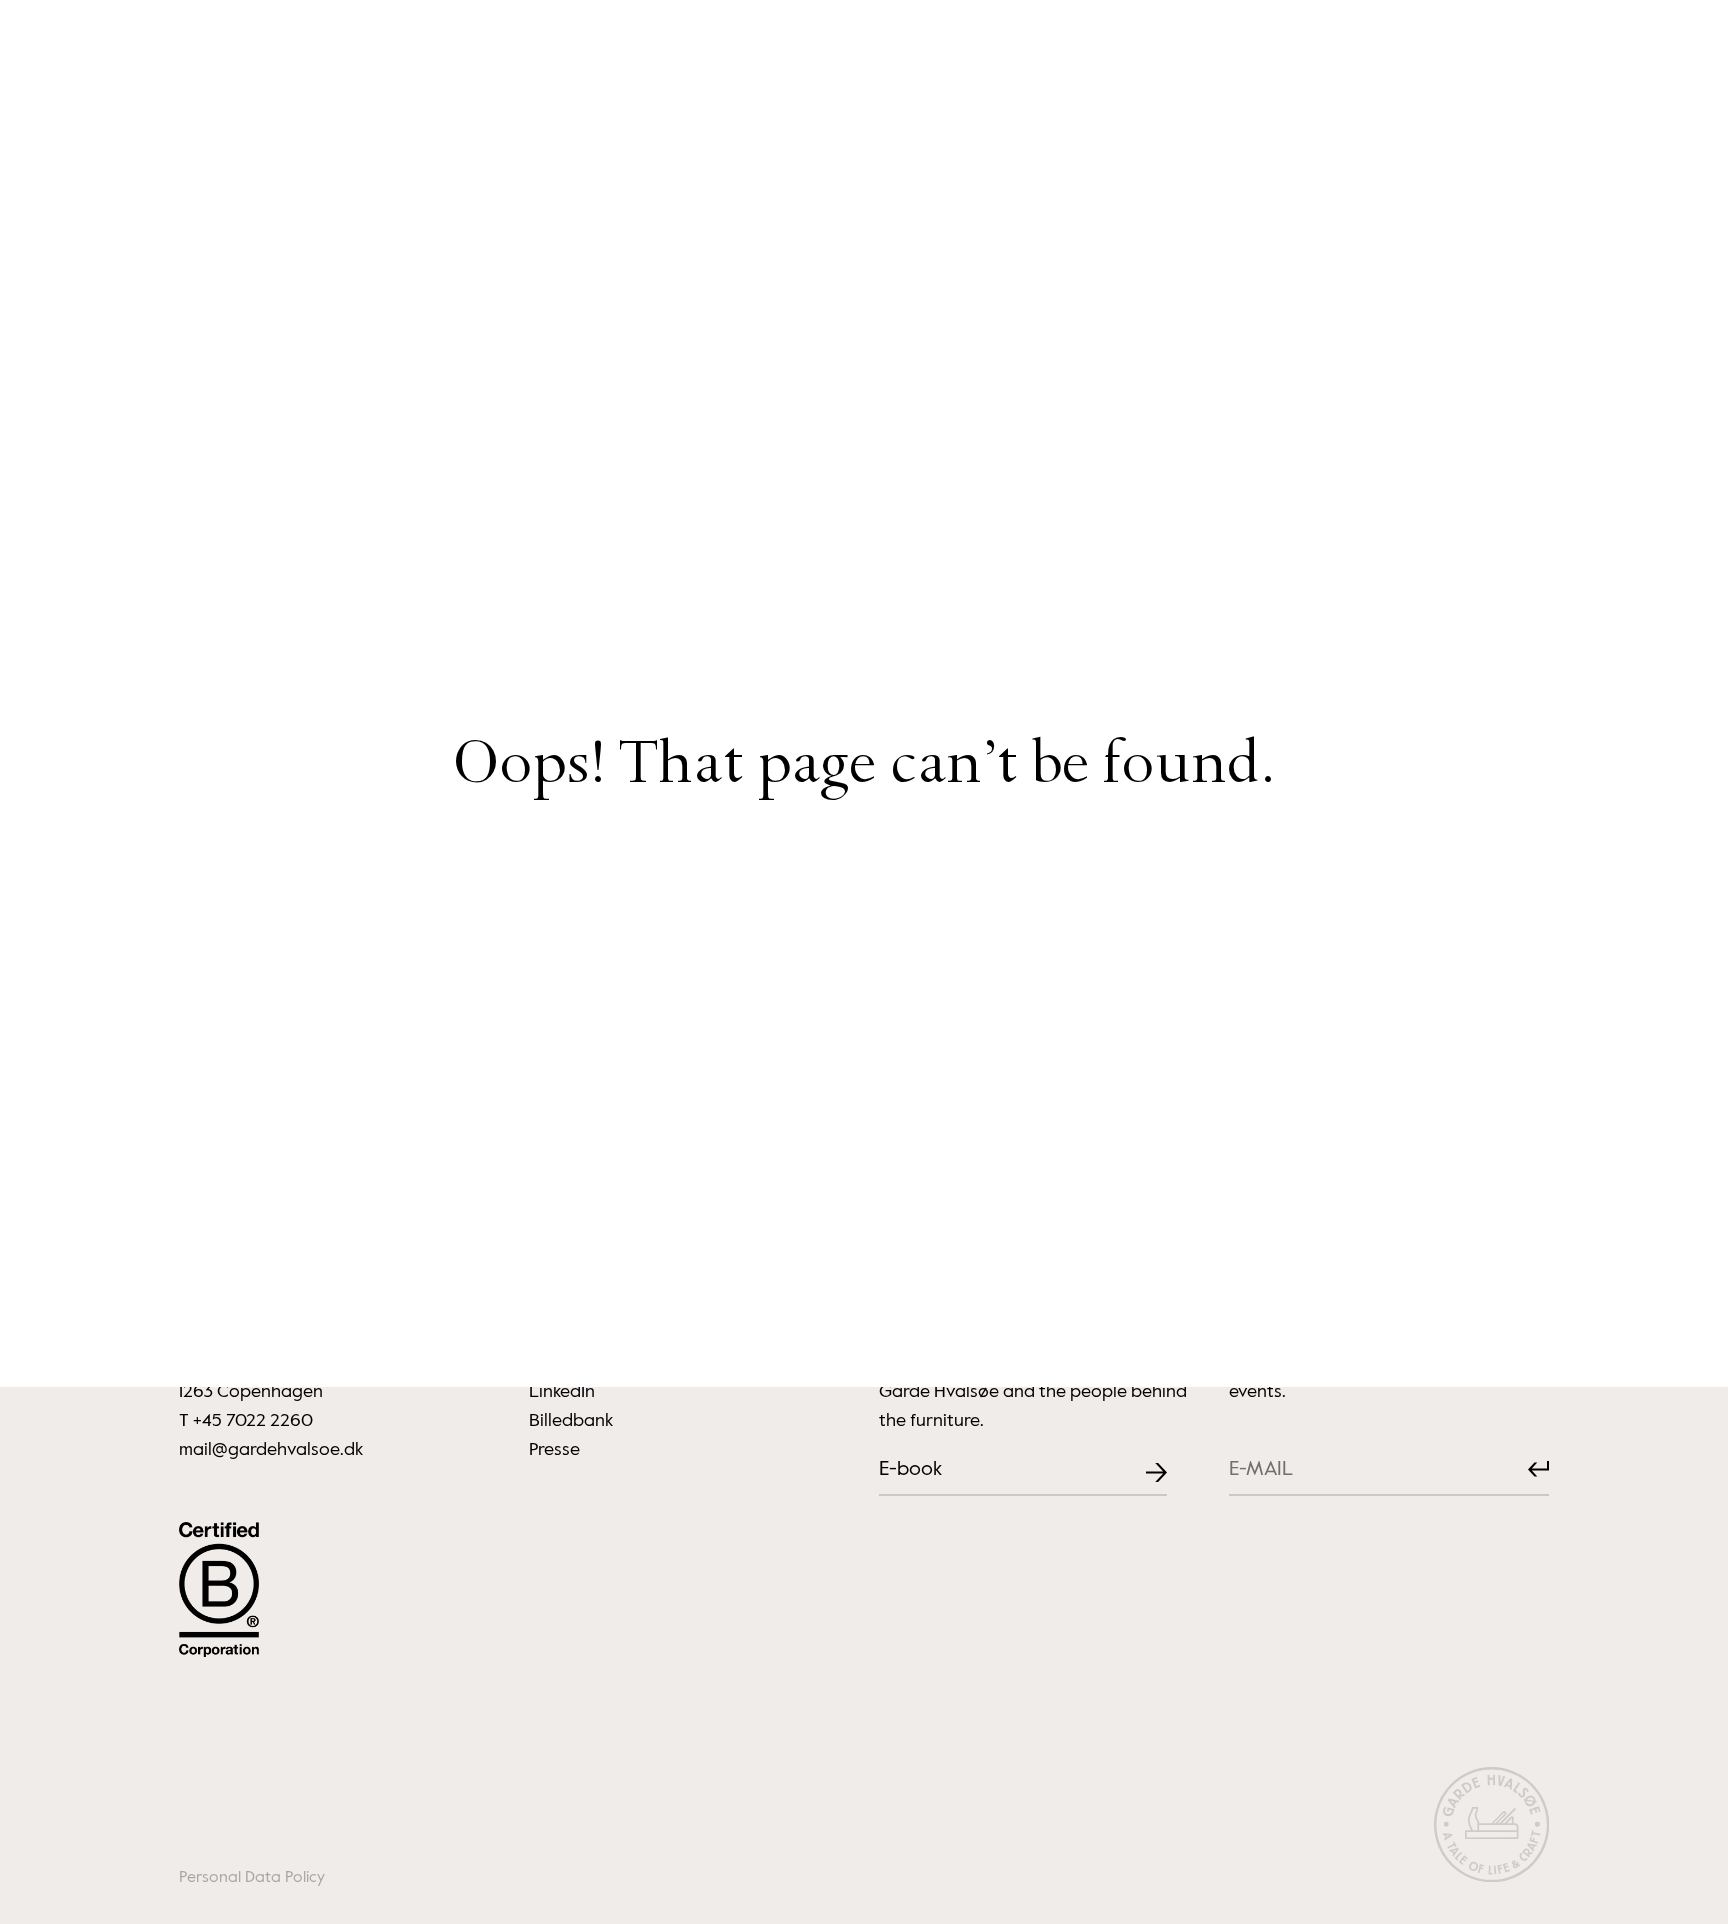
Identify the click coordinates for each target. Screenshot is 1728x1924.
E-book (910, 1470)
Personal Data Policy (252, 1878)
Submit (1522, 1469)
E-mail (1245, 1455)
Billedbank (571, 1421)
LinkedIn (562, 1392)
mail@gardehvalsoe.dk (271, 1450)
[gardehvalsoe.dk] (1491, 1828)
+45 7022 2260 (253, 1421)
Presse (554, 1450)
